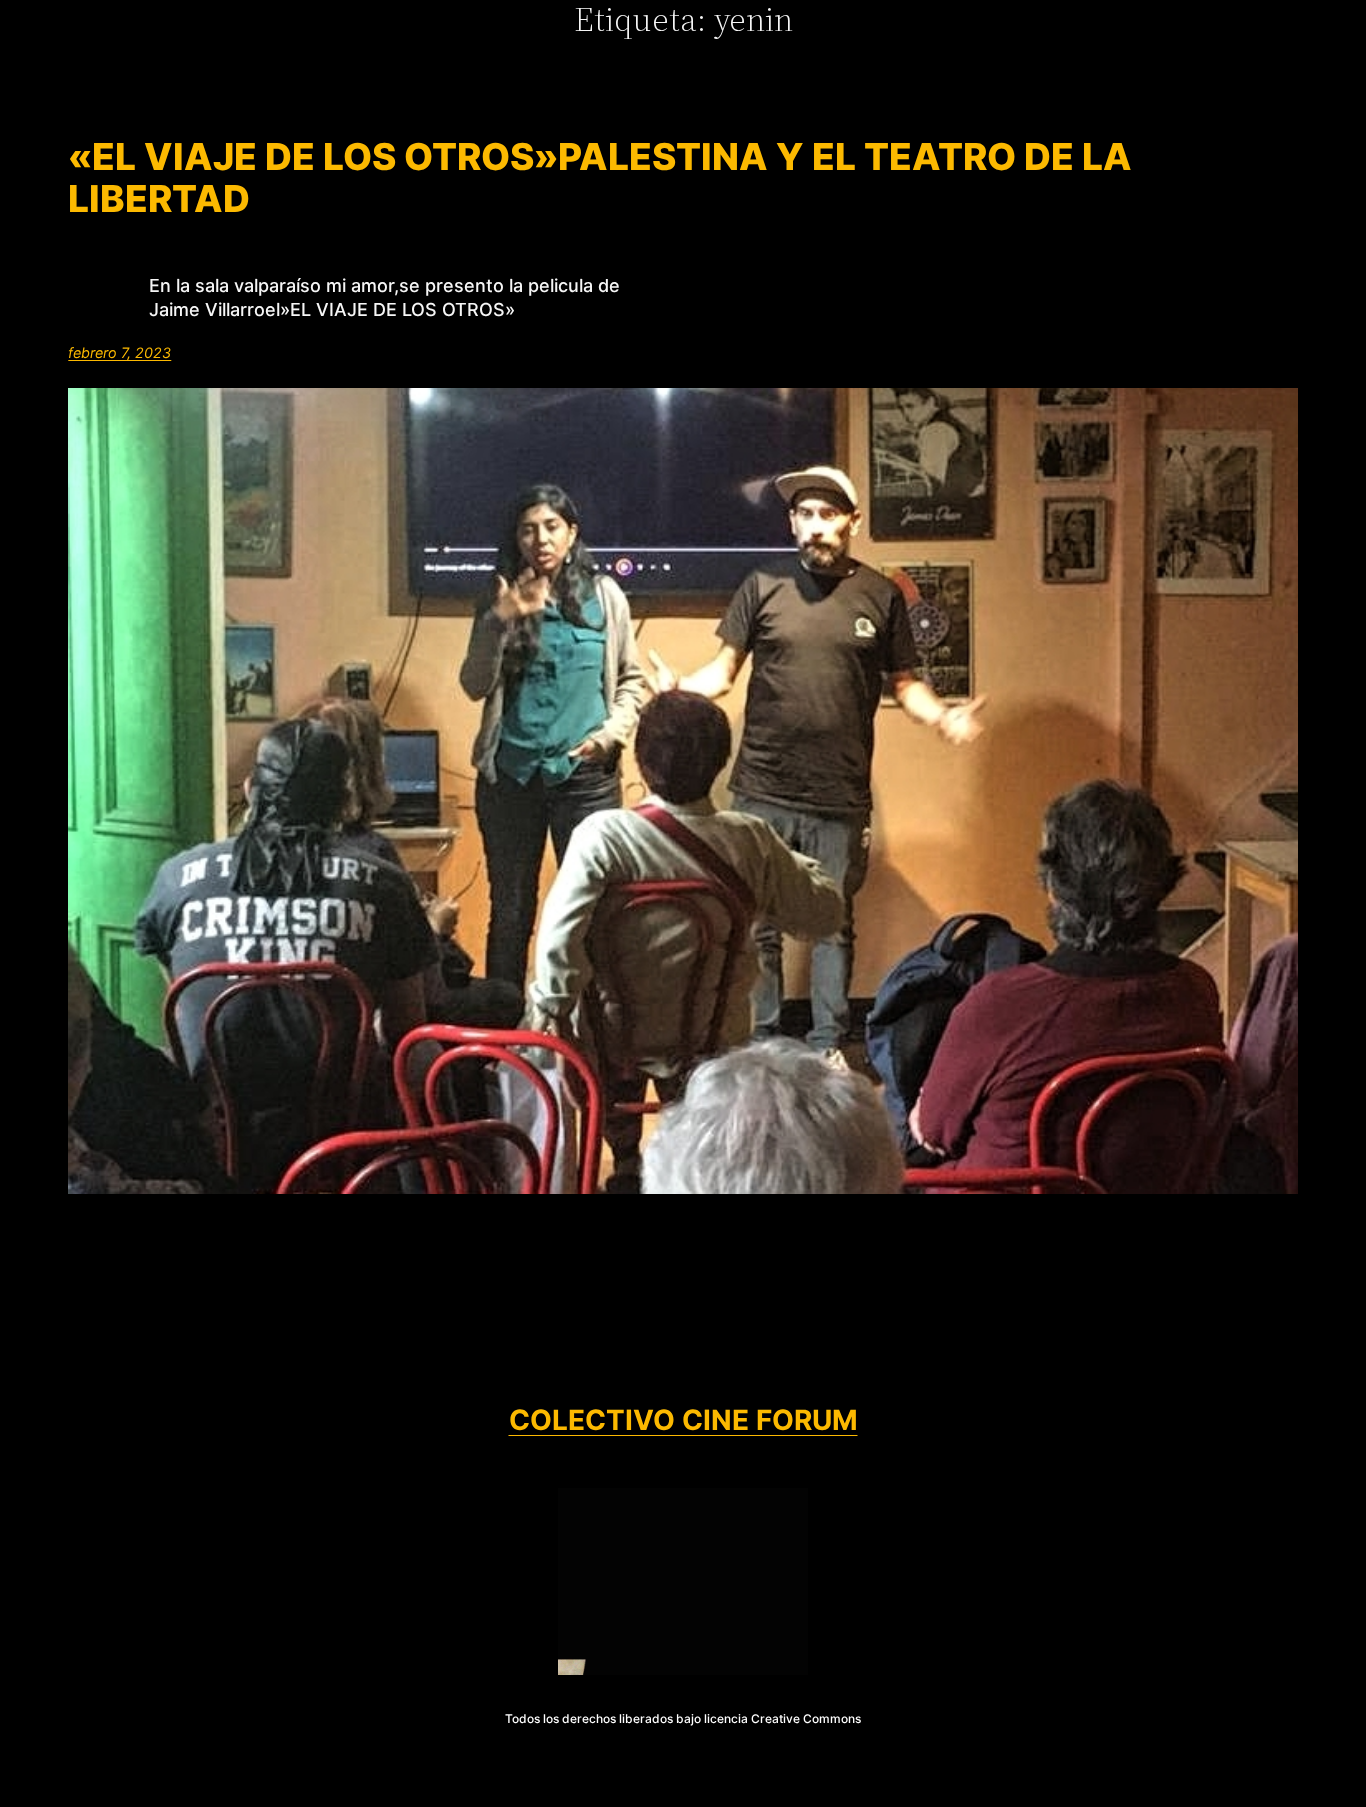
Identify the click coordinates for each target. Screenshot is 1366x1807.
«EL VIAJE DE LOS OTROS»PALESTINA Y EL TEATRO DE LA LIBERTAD (600, 178)
